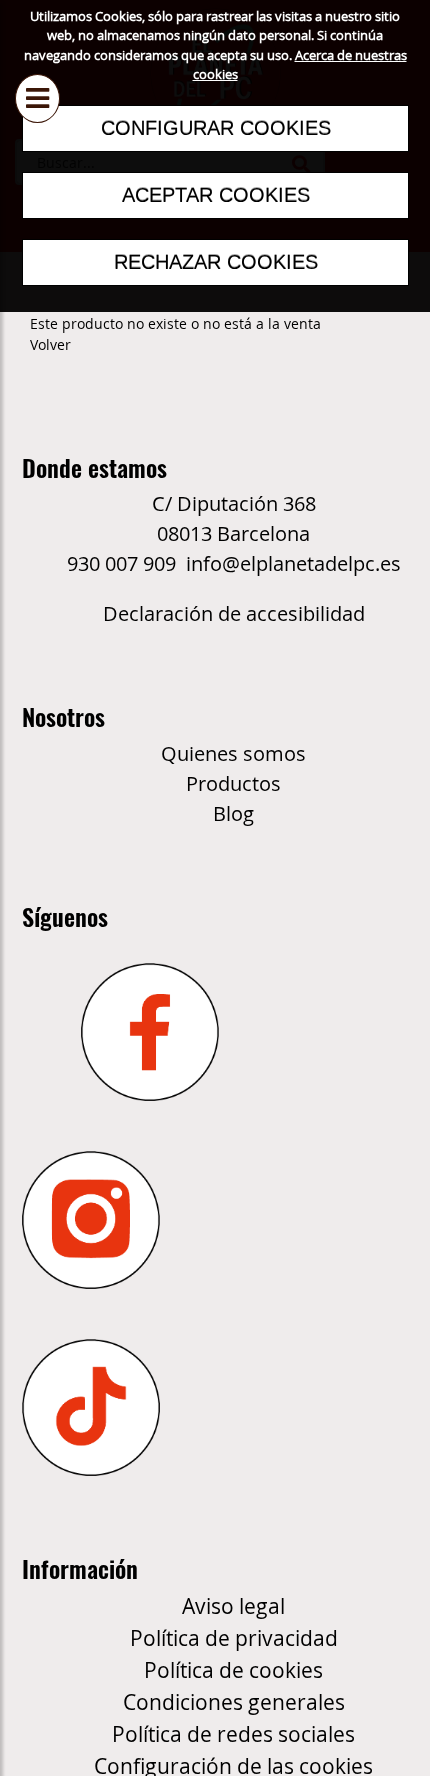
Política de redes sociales (233, 1734)
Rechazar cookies (215, 262)
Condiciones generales (234, 1702)
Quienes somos (233, 753)
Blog (233, 813)
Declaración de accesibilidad (234, 613)
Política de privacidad (234, 1638)
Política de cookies (233, 1670)
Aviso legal (233, 1606)
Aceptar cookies (215, 195)
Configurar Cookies (215, 128)
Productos (233, 783)
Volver (50, 344)
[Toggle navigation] (37, 81)
